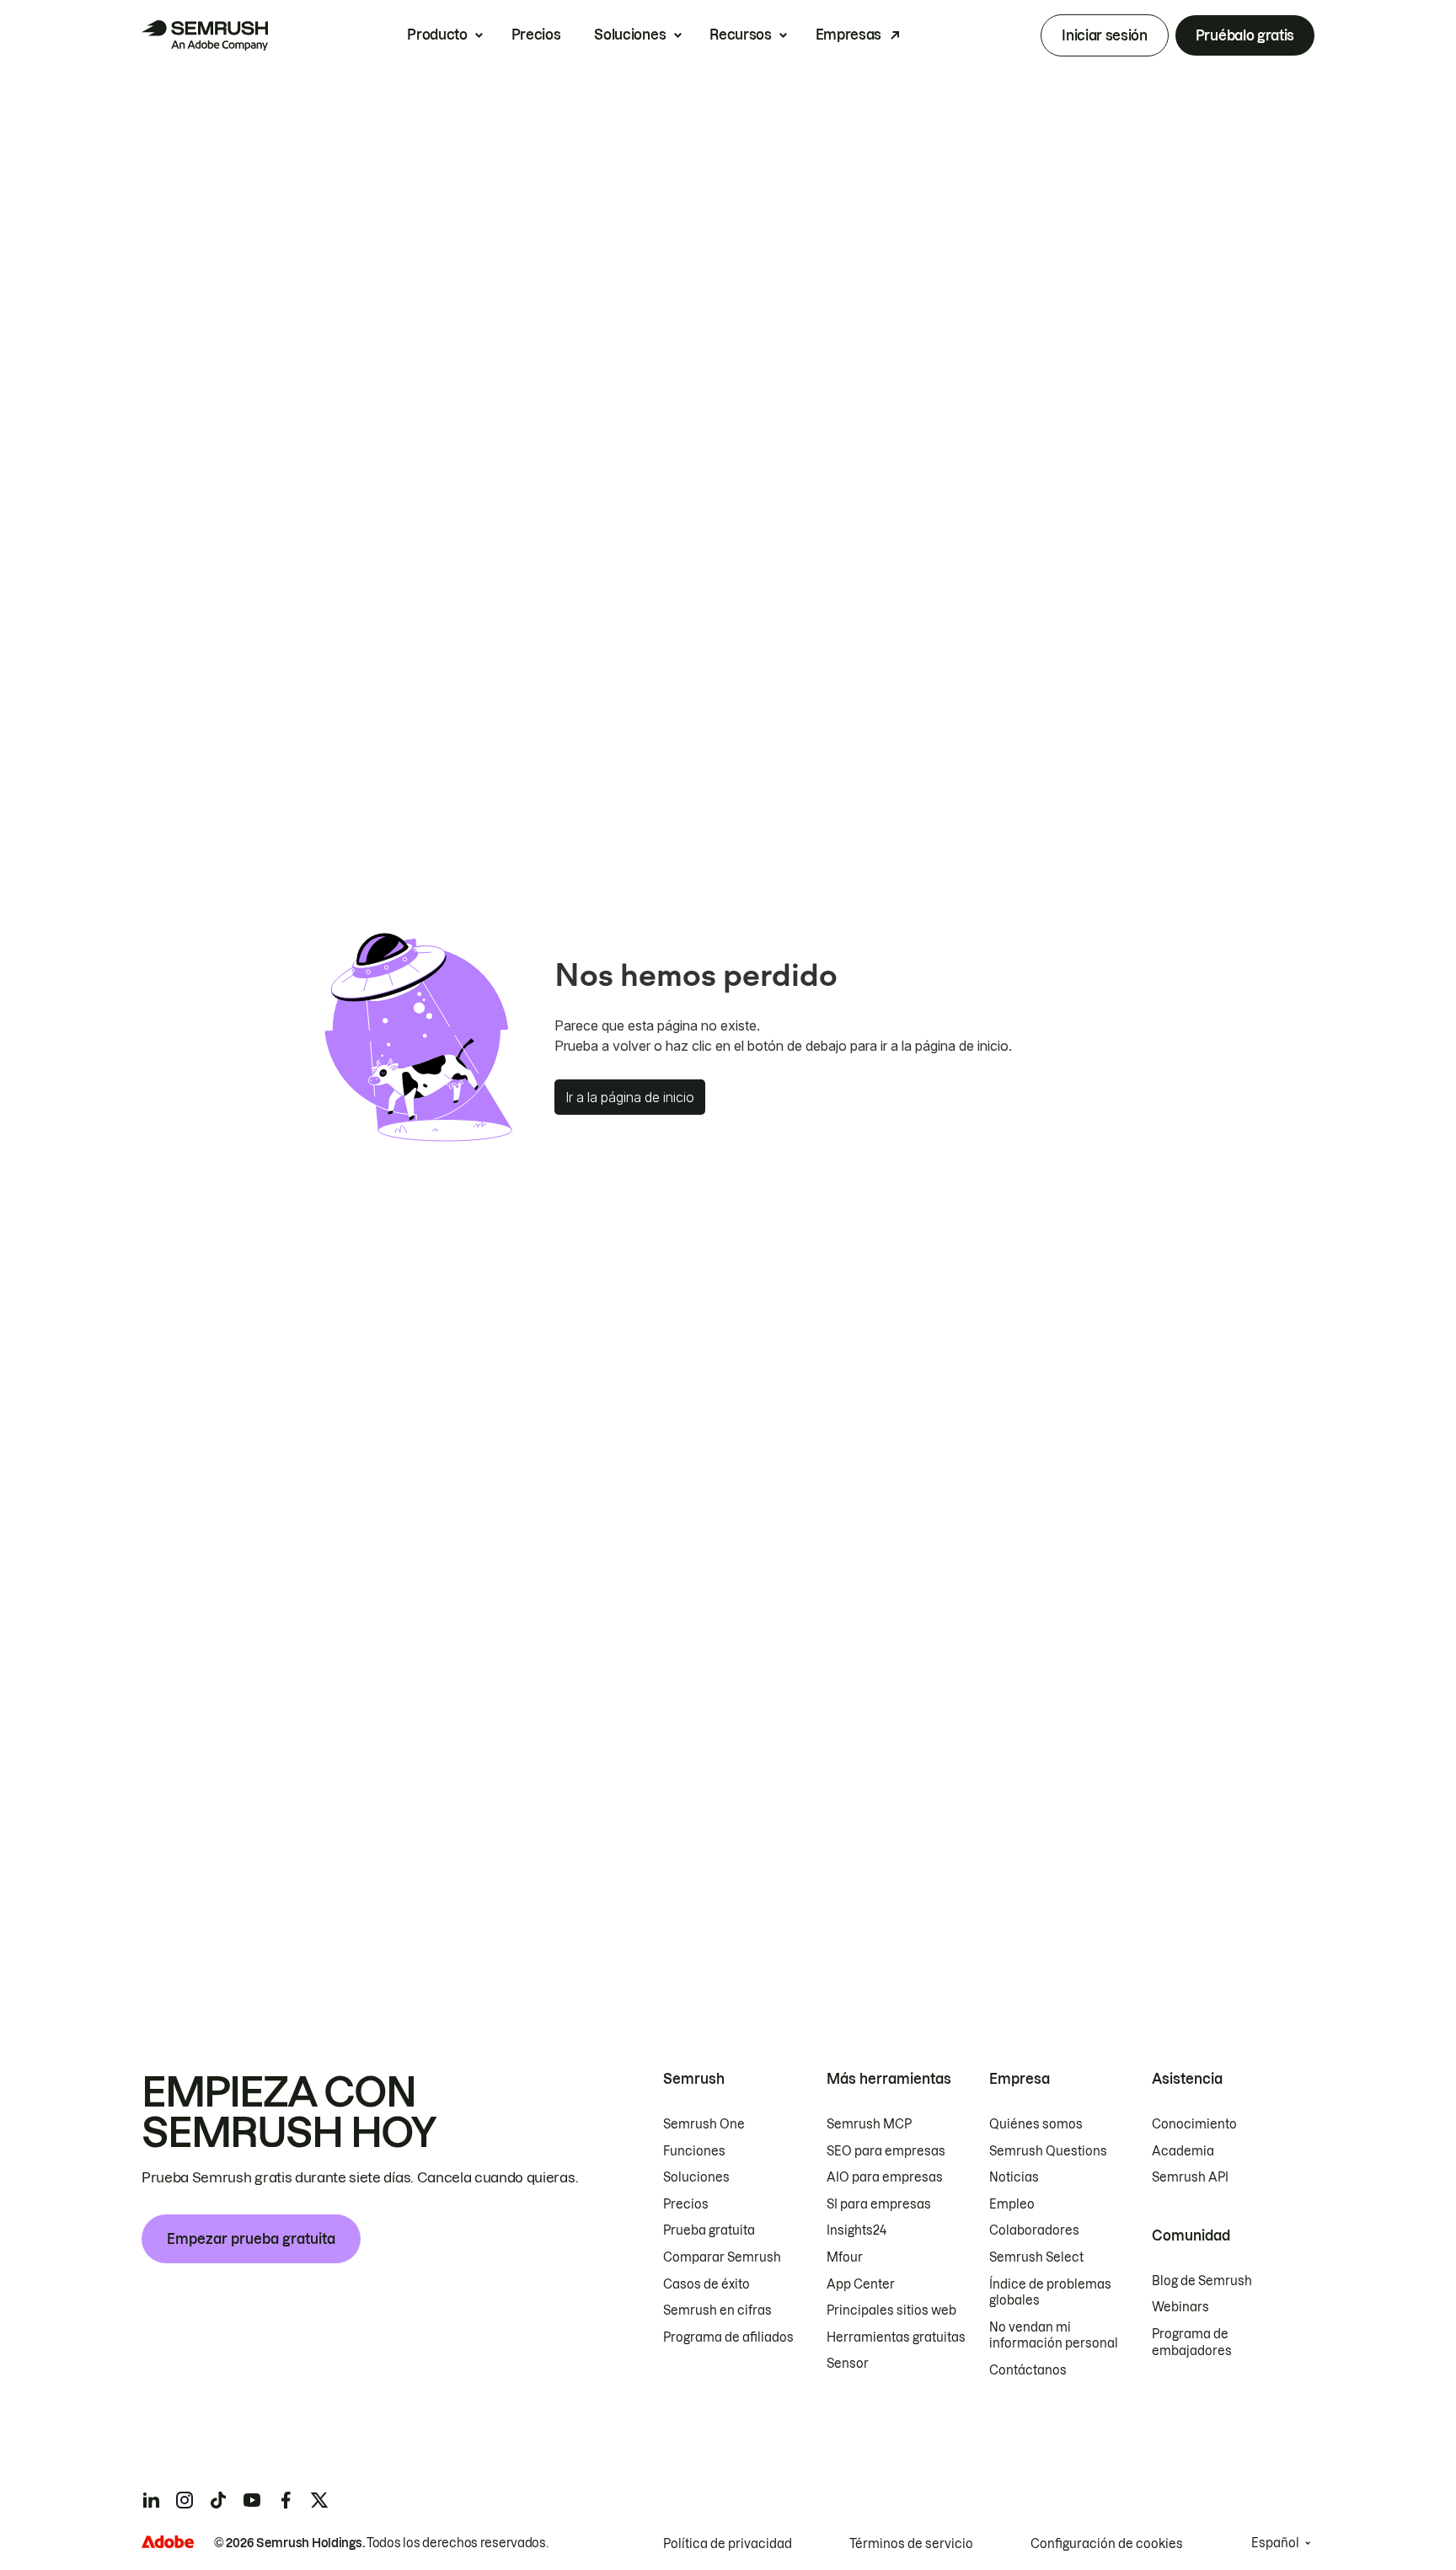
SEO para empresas (886, 2151)
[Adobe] (168, 2542)
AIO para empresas (885, 2177)
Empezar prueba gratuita (251, 2239)
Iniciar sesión (1105, 35)
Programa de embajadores (1192, 2342)
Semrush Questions (1048, 2151)
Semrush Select (1036, 2257)
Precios (536, 35)
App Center (861, 2284)
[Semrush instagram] (185, 2500)
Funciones (694, 2151)
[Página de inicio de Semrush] (205, 35)
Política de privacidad (728, 2544)
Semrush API (1190, 2177)
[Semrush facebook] (286, 2500)
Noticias (1014, 2177)
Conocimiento (1194, 2124)
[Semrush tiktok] (218, 2500)
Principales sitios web (891, 2310)
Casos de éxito (707, 2284)
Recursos (740, 35)
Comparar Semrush (722, 2257)
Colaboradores (1034, 2230)
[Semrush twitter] (319, 2500)
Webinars (1180, 2307)
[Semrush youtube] (252, 2500)
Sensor (848, 2364)
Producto (437, 35)
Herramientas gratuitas (896, 2337)
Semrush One (704, 2124)
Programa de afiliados (728, 2337)
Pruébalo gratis (1245, 35)
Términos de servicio (911, 2544)
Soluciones (630, 35)
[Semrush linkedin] (151, 2500)
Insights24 (856, 2230)
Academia (1183, 2151)
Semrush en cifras (717, 2310)
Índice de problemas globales (1050, 2293)
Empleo (1012, 2204)
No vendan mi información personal (1054, 2336)
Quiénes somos (1036, 2124)
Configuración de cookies (1107, 2544)
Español (1275, 2543)
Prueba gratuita (709, 2230)
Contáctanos (1028, 2370)
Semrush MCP (869, 2124)
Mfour (845, 2257)
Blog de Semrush (1202, 2281)
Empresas (848, 35)
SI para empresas (879, 2204)
